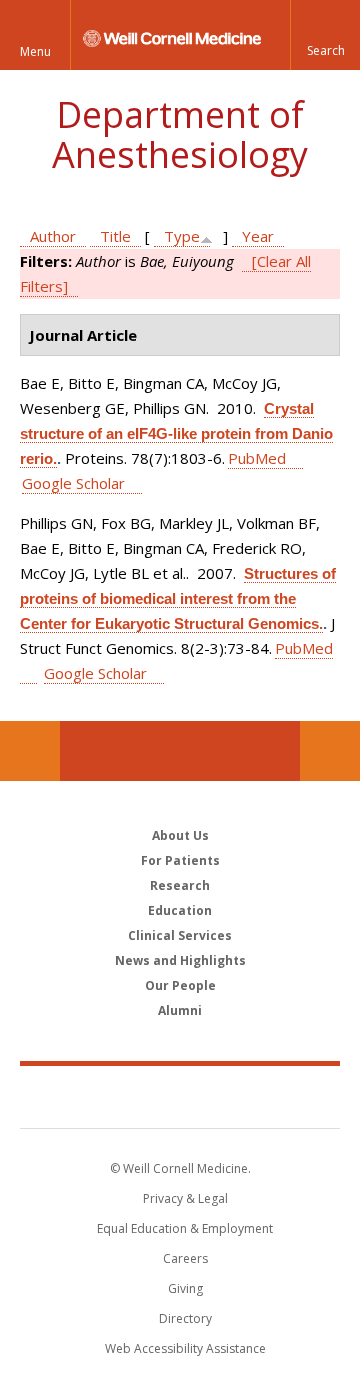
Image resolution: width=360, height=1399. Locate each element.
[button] (325, 35)
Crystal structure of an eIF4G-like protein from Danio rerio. (176, 433)
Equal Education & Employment (185, 1228)
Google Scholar (73, 483)
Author (53, 236)
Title (115, 236)
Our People (180, 985)
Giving (185, 1288)
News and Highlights (180, 960)
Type (182, 236)
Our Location (30, 751)
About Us (180, 835)
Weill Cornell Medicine (180, 1096)
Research (180, 885)
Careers (185, 1258)
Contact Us (330, 751)
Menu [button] (35, 51)
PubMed (257, 458)
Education (180, 910)
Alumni (180, 1010)
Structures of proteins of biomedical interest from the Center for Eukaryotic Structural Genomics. (178, 598)
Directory (185, 1318)
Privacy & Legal (185, 1198)
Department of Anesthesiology (180, 134)
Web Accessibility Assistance (185, 1348)
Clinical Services (180, 935)
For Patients (180, 860)
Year (258, 236)
